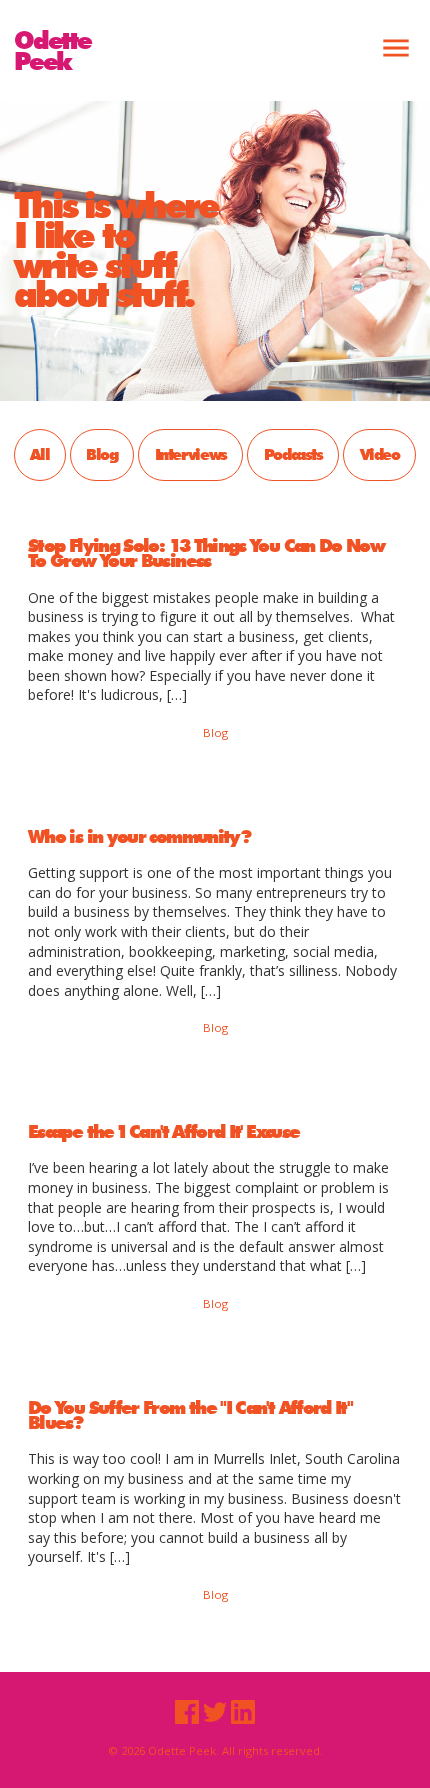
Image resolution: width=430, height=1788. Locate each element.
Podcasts (293, 454)
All (39, 454)
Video (380, 454)
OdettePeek (52, 50)
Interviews (191, 454)
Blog (101, 454)
